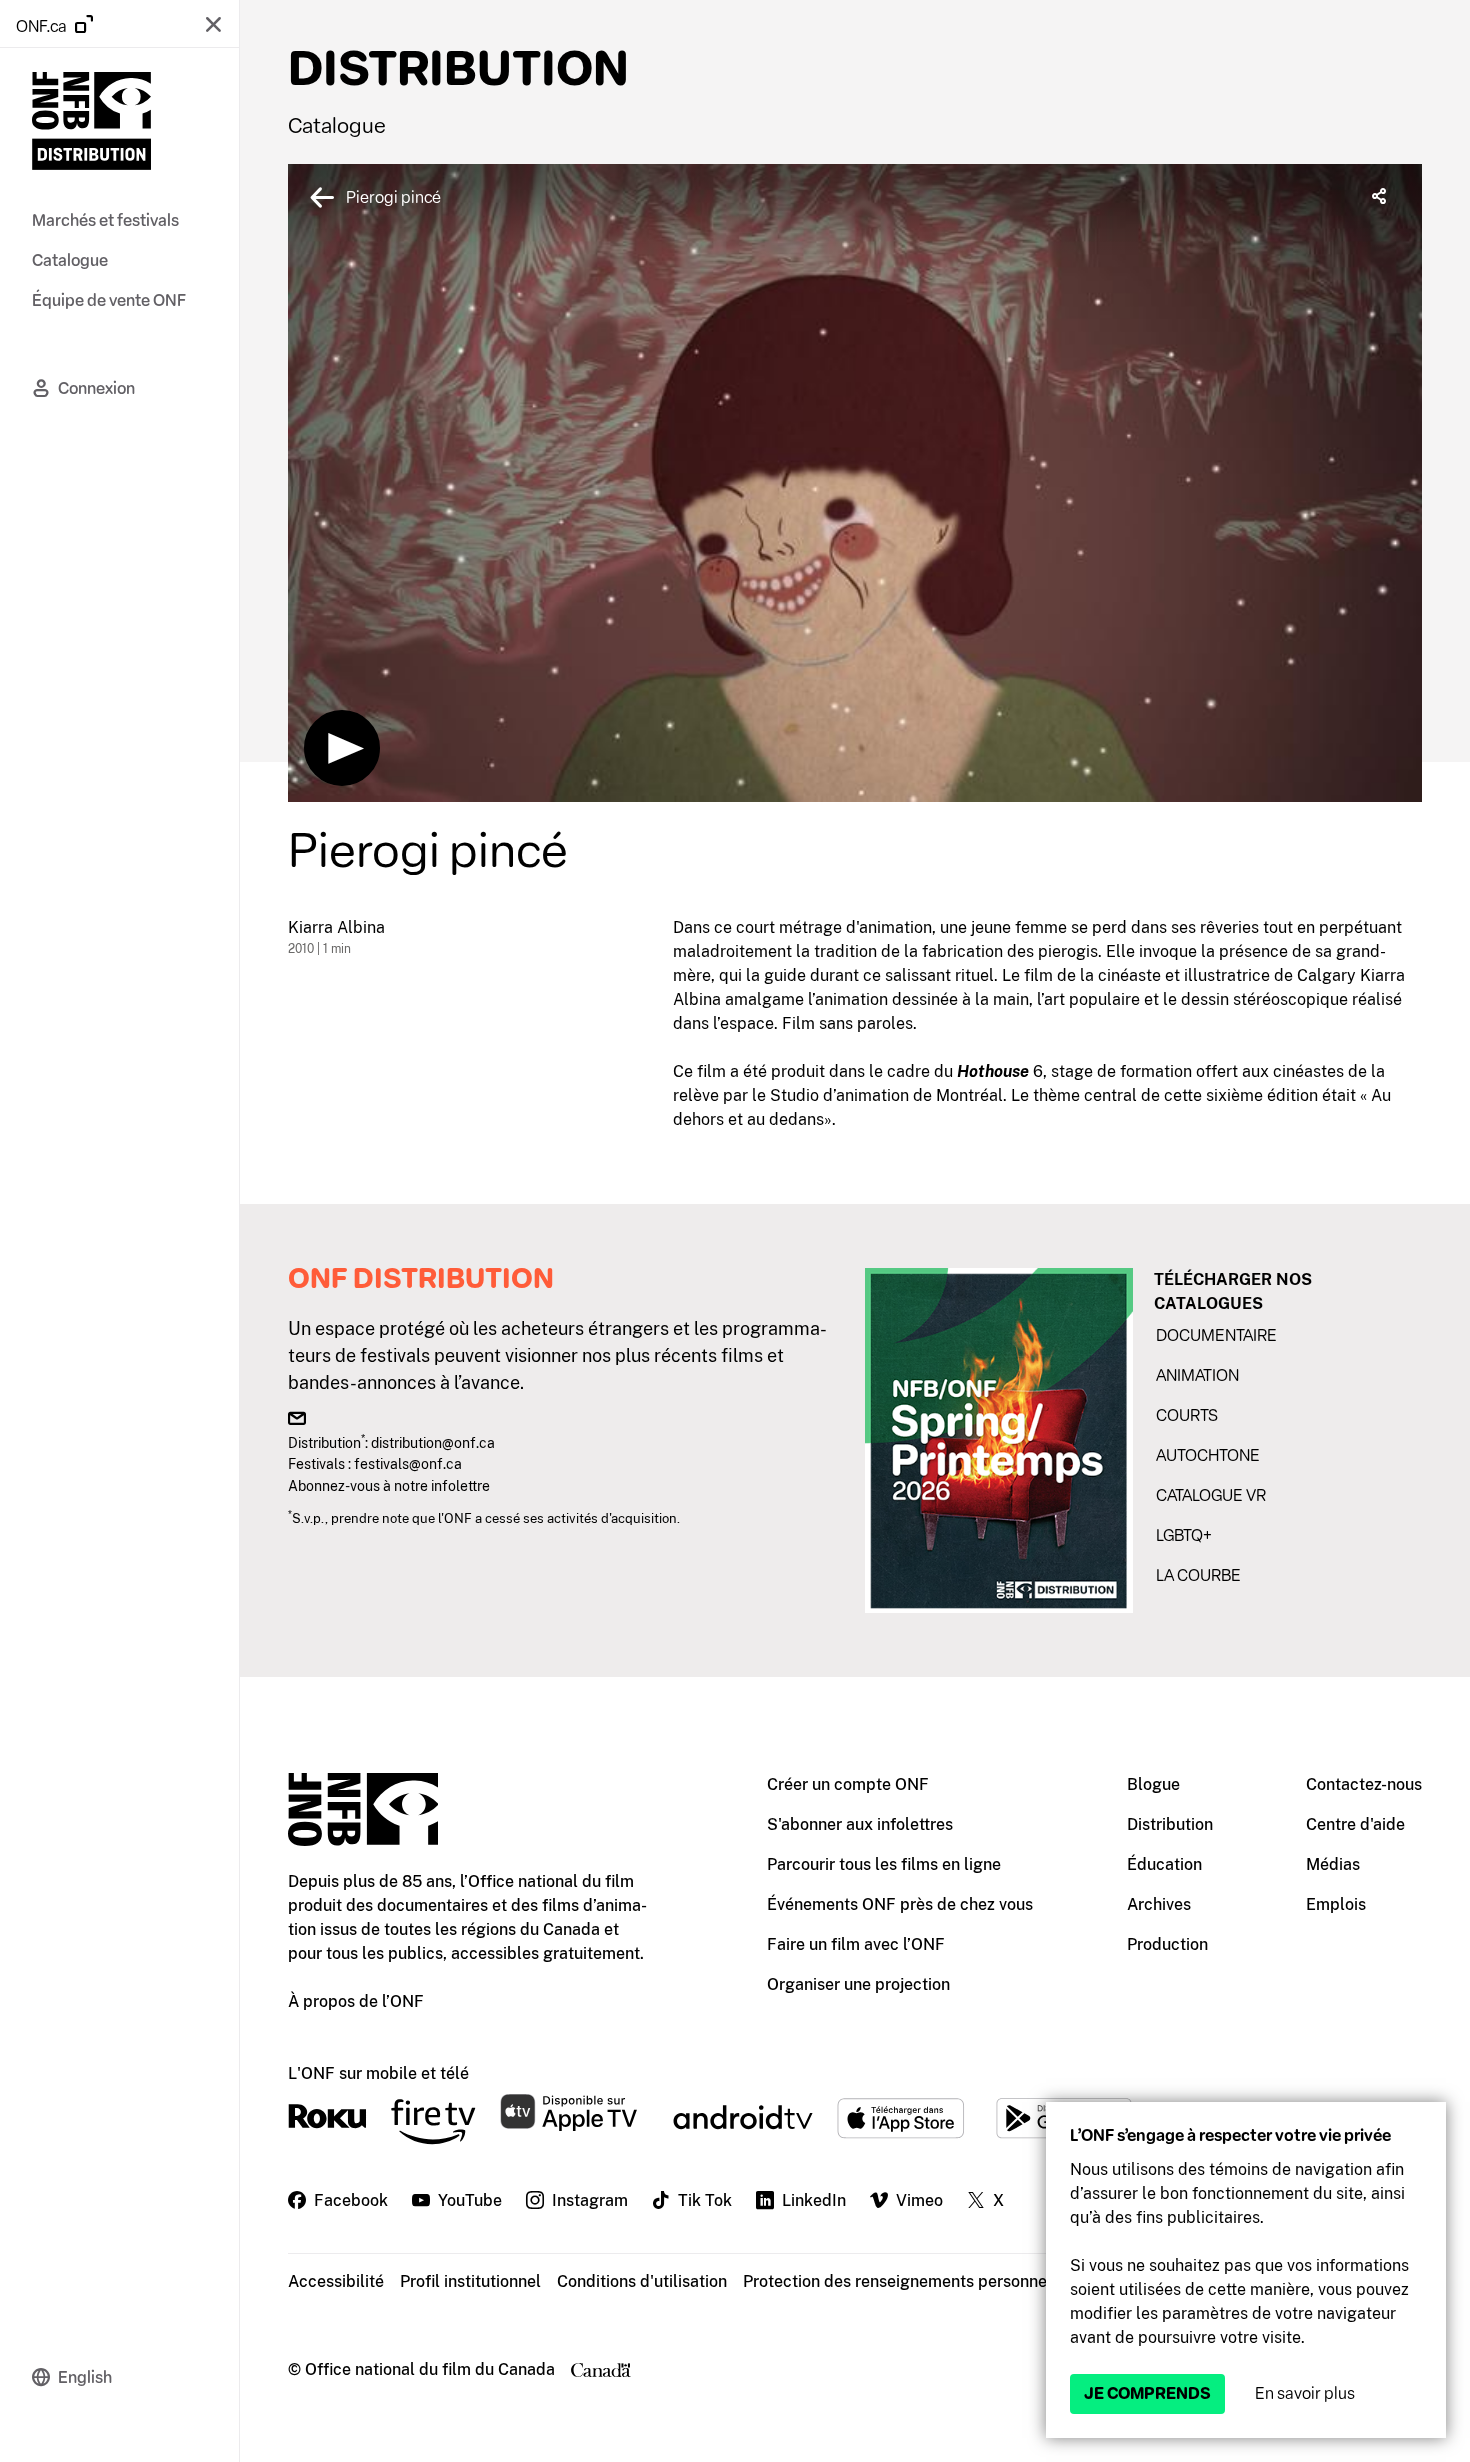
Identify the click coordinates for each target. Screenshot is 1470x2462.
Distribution (1170, 1824)
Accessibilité (336, 2281)
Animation (1197, 1375)
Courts (1187, 1415)
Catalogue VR (1211, 1495)
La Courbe (1198, 1575)
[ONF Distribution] (91, 124)
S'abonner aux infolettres (860, 1824)
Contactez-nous (1364, 1784)
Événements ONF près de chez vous (900, 1904)
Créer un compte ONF (848, 1784)
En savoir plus (1305, 2393)
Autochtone (1208, 1455)
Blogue (1153, 1784)
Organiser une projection (858, 1984)
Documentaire (1216, 1335)
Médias (1333, 1864)
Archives (1159, 1904)
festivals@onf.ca (408, 1463)
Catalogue (337, 125)
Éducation (1164, 1864)
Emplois (1336, 1904)
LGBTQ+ (1184, 1535)
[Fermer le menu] (213, 24)
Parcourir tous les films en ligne (884, 1864)
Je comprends (1147, 2393)
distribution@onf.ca (433, 1442)
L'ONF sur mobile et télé (378, 2073)
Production (1167, 1944)
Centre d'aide (1355, 1824)
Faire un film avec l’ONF (856, 1944)
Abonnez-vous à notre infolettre (389, 1485)
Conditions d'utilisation (642, 2281)
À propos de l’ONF (356, 2001)
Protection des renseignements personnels (901, 2281)
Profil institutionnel (470, 2281)
